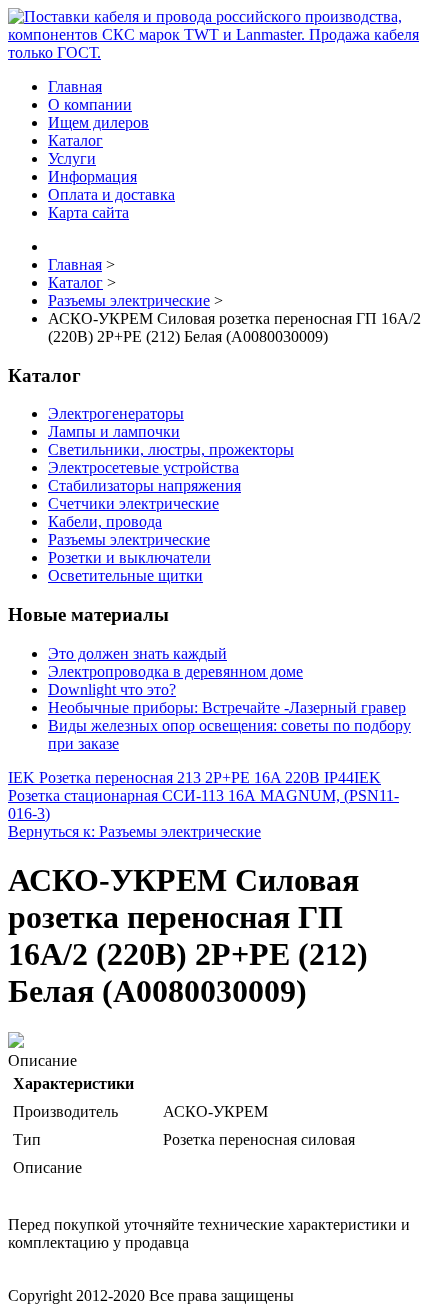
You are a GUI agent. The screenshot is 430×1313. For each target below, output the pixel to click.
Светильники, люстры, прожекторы (171, 449)
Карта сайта (88, 212)
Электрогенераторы (116, 413)
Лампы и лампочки (114, 431)
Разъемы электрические (129, 539)
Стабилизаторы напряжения (144, 485)
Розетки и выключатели (129, 557)
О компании (90, 104)
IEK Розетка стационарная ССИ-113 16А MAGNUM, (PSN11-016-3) (203, 795)
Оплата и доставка (111, 194)
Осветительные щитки (125, 575)
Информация (92, 176)
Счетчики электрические (133, 503)
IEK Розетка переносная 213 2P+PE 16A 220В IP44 (181, 777)
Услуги (72, 158)
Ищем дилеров (98, 122)
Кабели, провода (105, 521)
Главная (75, 86)
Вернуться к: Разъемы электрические (134, 831)
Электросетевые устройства (143, 467)
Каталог (75, 140)
